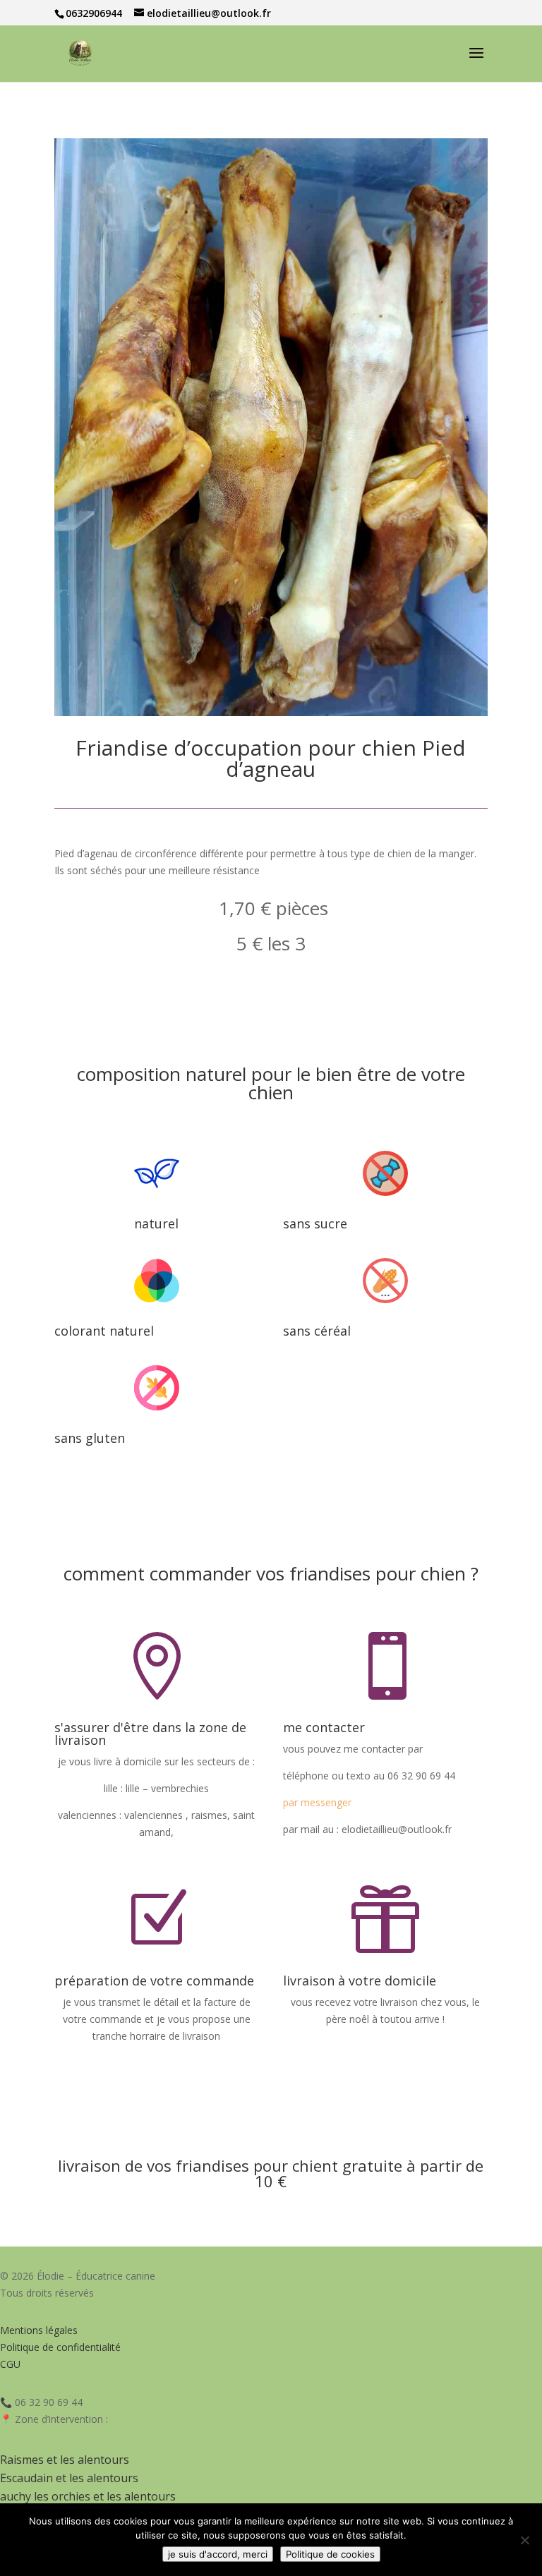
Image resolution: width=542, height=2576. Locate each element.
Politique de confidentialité (60, 2347)
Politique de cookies (330, 2554)
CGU (10, 2364)
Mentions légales (39, 2330)
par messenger (317, 1802)
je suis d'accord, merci (218, 2554)
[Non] (524, 2540)
